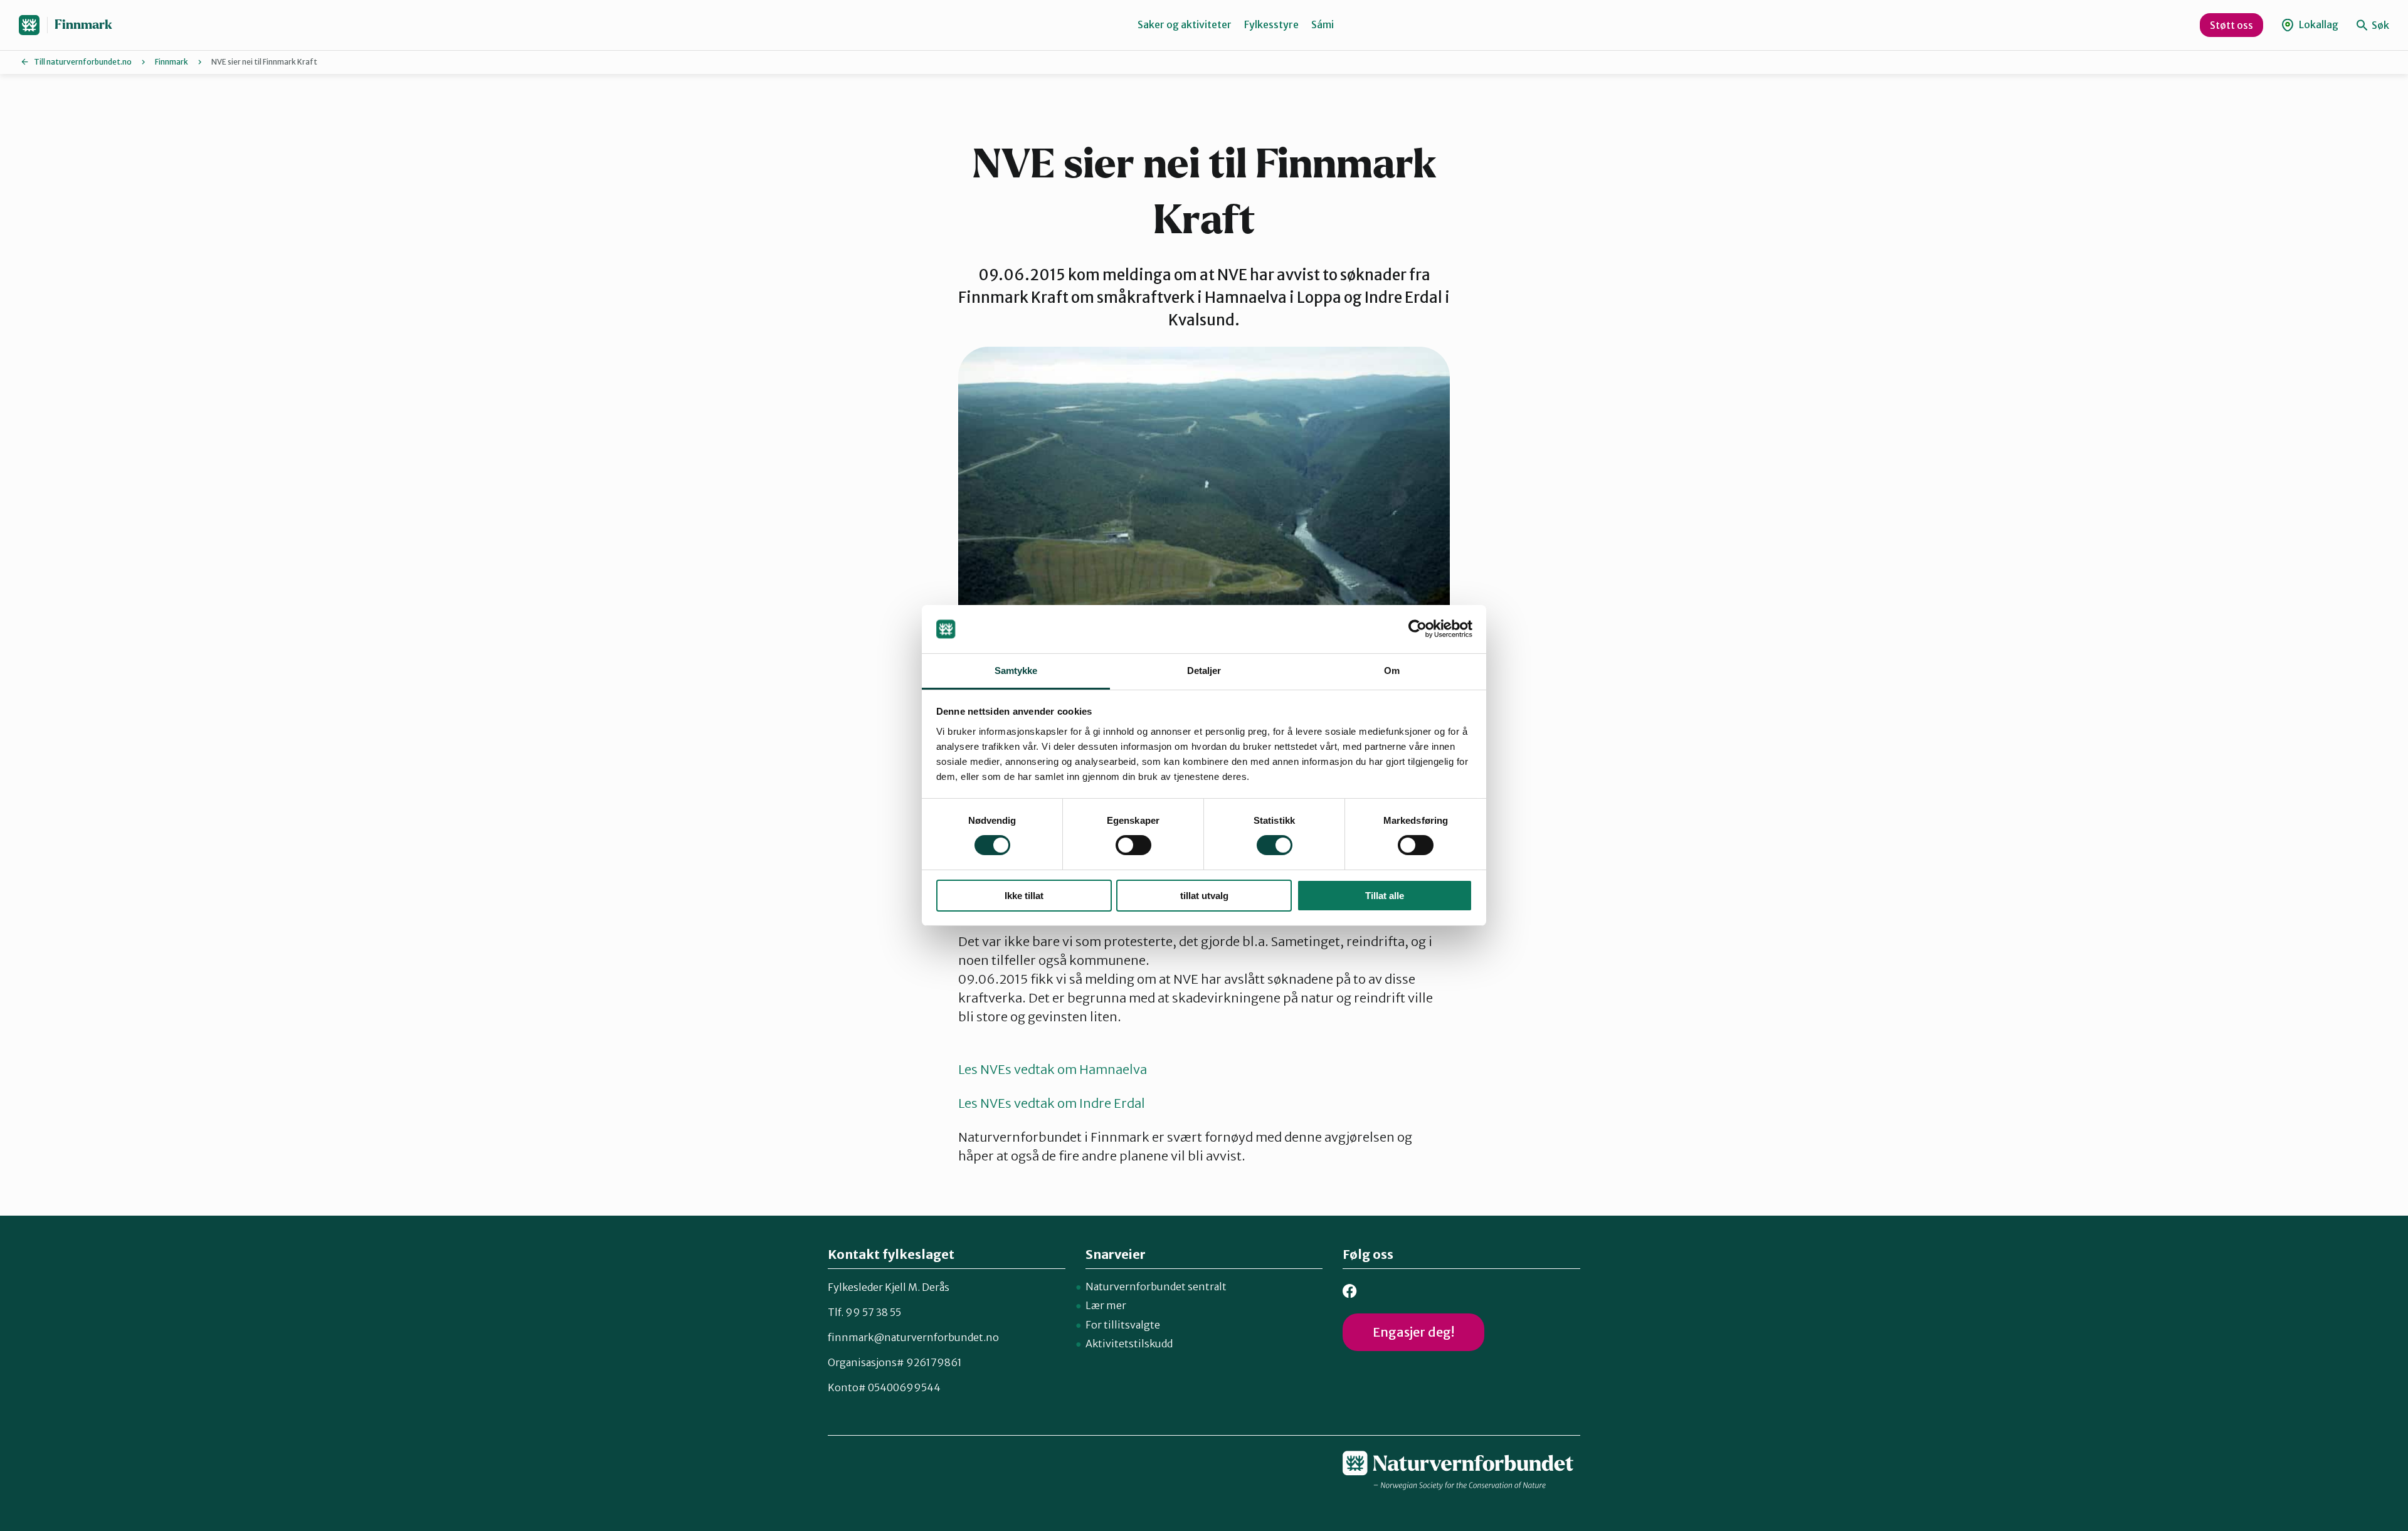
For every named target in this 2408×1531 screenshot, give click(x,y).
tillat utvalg (1204, 896)
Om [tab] (1392, 671)
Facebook (1350, 1291)
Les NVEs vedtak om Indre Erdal (1052, 1103)
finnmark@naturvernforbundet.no (913, 1337)
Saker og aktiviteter (1185, 24)
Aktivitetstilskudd (1129, 1344)
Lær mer (1106, 1305)
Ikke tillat (1024, 896)
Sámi (1323, 24)
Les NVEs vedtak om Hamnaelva (1053, 1069)
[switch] (1133, 845)
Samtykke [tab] (1016, 671)
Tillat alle (1385, 896)
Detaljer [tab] (1204, 671)
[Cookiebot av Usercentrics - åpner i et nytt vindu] (1418, 629)
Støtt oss (2231, 25)
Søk (2379, 25)
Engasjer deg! (1413, 1332)
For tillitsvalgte (1123, 1325)
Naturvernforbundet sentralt (1156, 1286)
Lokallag (2318, 24)
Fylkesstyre (1271, 24)
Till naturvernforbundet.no (83, 62)
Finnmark (83, 25)
